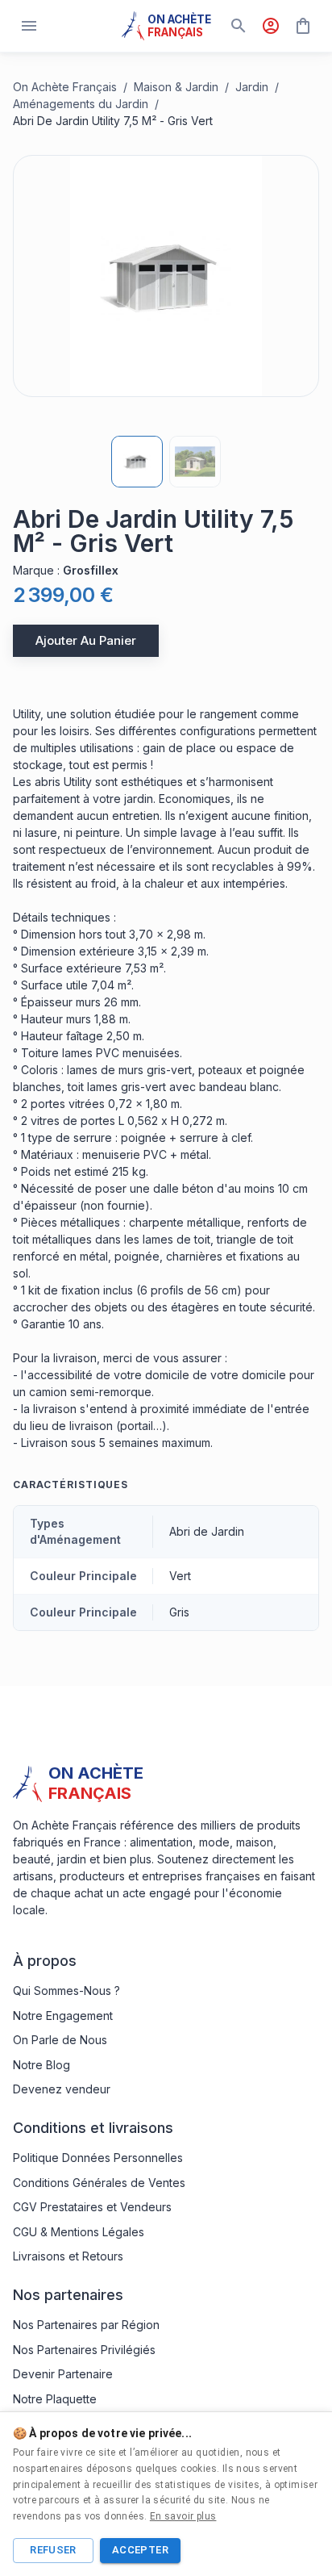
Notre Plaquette (55, 2399)
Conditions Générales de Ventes (99, 2183)
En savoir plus (183, 2516)
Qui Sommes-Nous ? (66, 1991)
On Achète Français (65, 87)
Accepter (140, 2550)
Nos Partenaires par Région (86, 2325)
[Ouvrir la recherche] (239, 26)
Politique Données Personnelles (98, 2158)
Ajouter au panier (86, 640)
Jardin (252, 87)
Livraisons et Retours (68, 2256)
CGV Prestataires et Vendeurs (92, 2207)
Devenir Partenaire (63, 2374)
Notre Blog (41, 2065)
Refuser (53, 2550)
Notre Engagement (63, 2016)
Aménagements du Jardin (81, 104)
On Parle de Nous (60, 2040)
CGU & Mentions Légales (79, 2232)
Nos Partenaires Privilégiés (84, 2350)
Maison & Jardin (176, 87)
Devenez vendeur (62, 2089)
